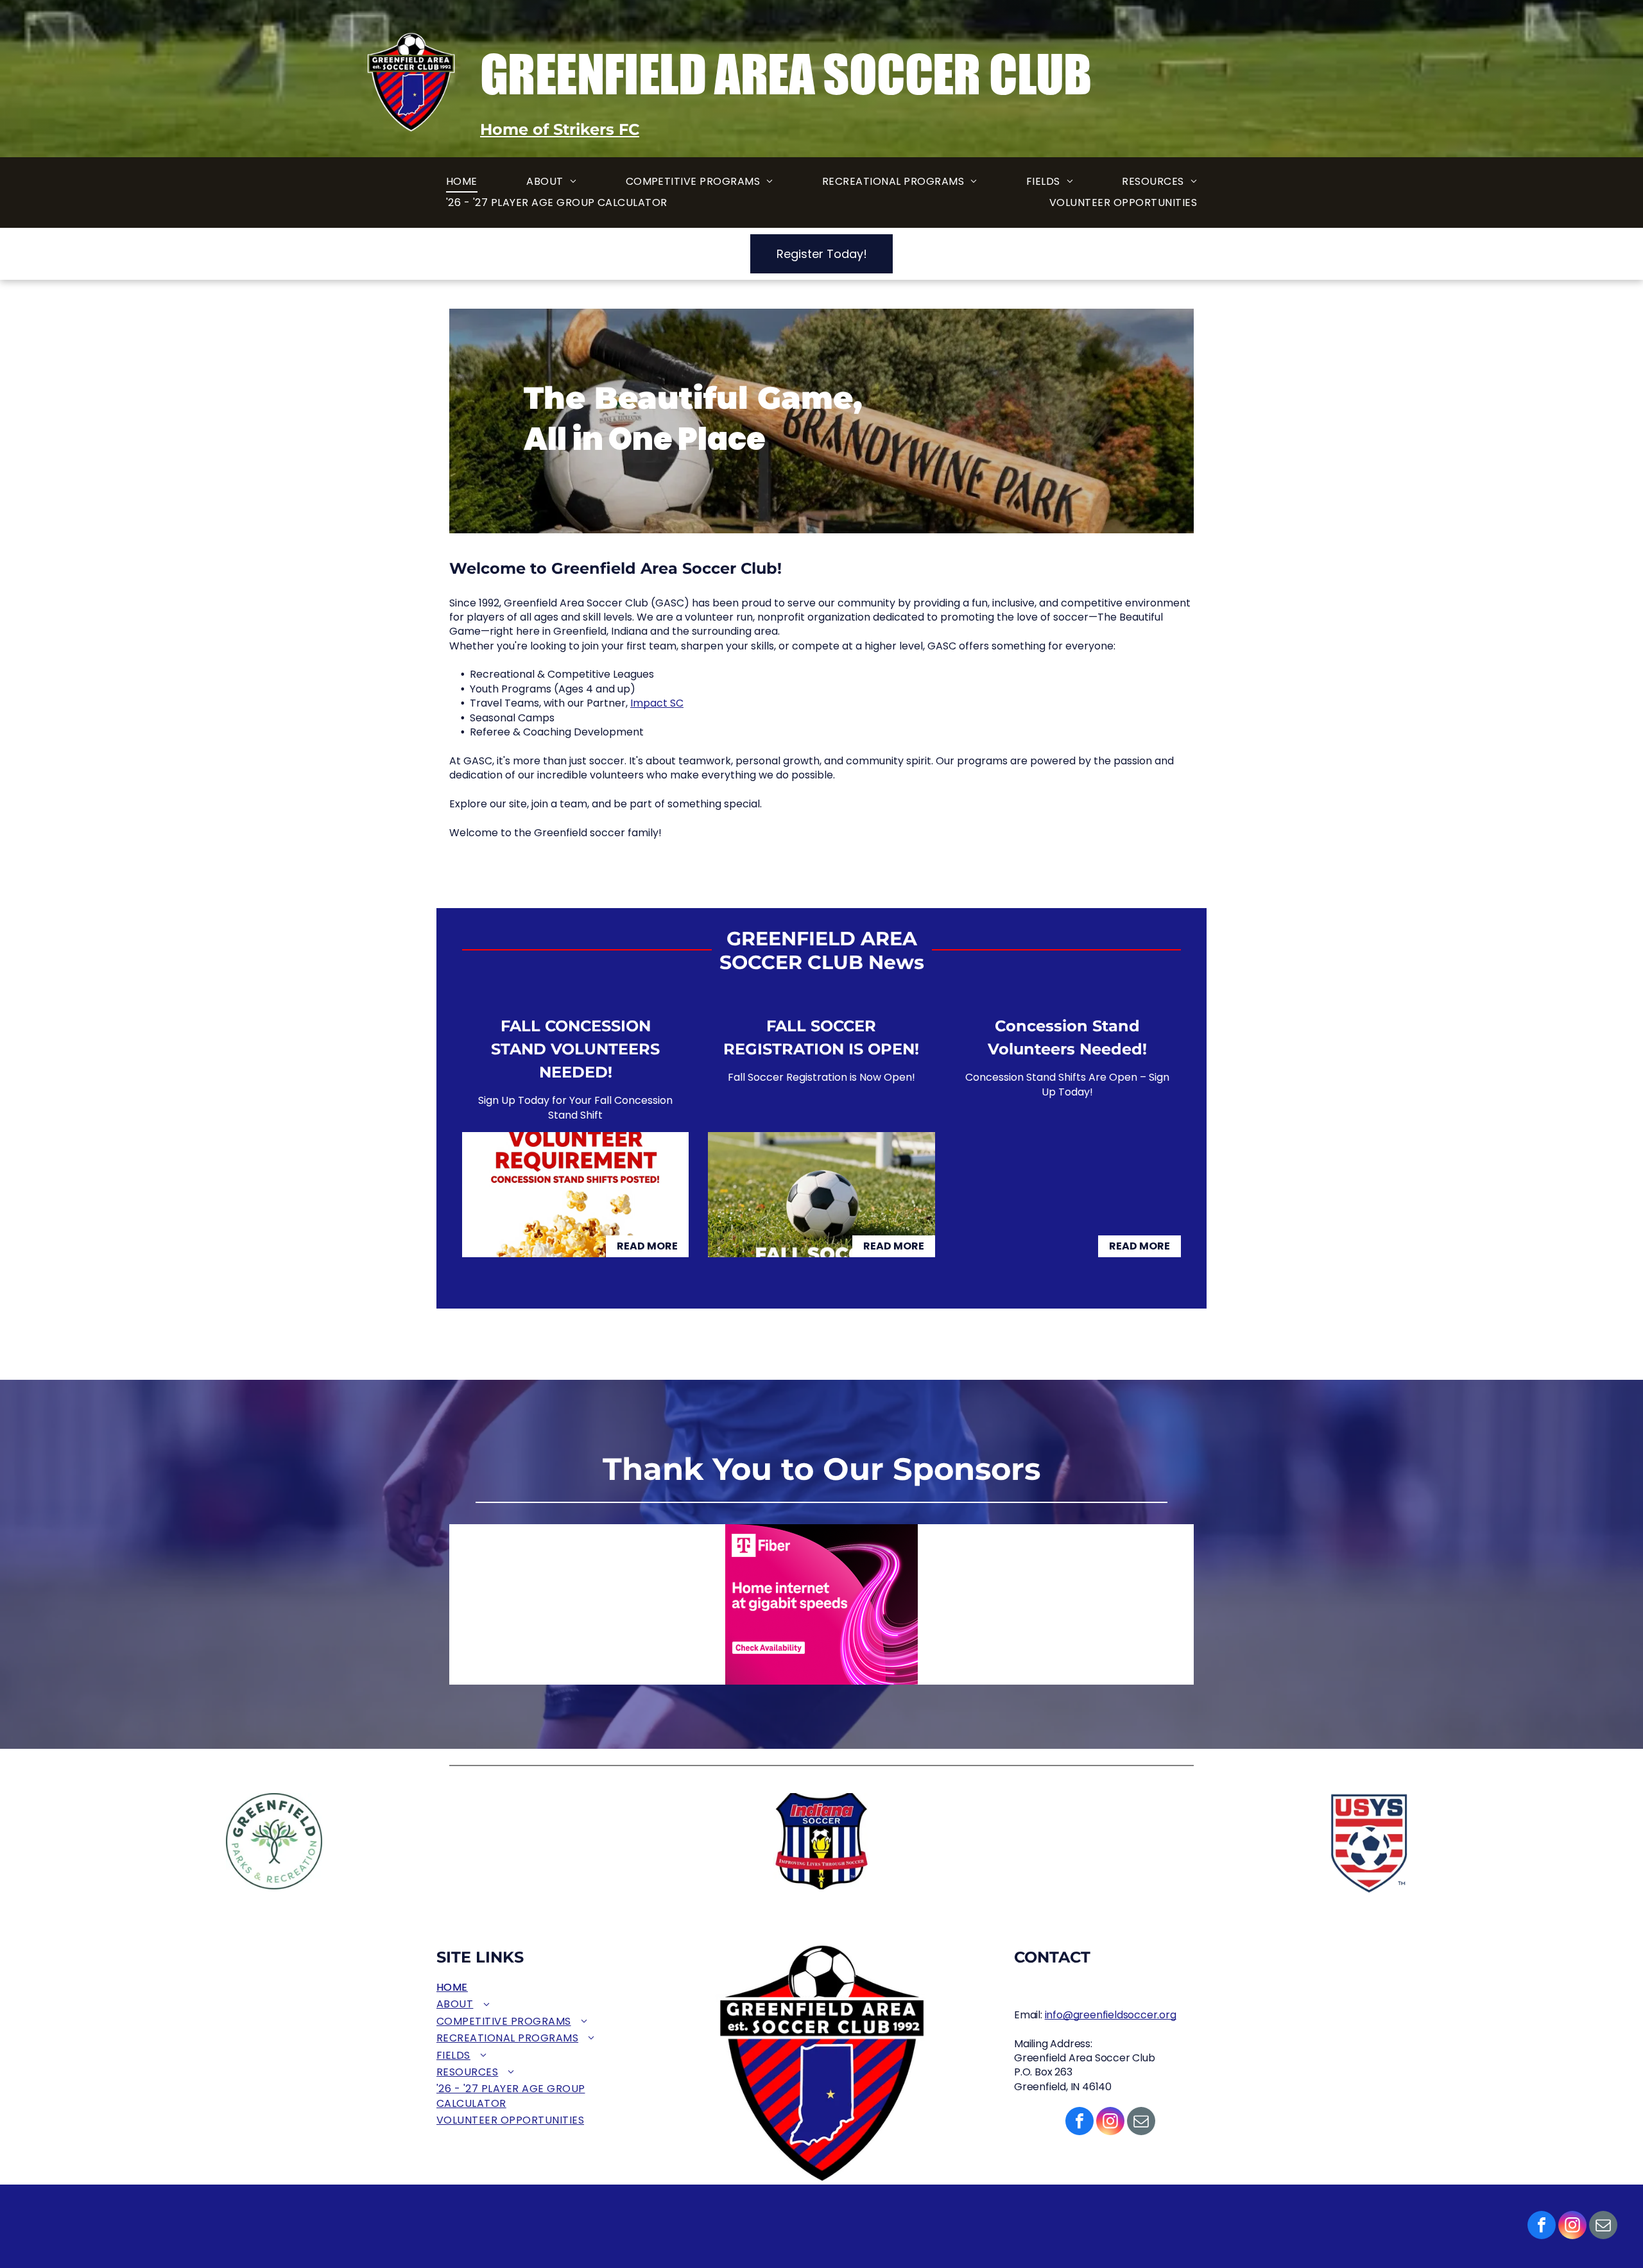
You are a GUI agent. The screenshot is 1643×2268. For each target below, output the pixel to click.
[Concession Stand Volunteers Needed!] (1068, 1195)
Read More (647, 1246)
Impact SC (657, 703)
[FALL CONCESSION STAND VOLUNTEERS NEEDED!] (575, 1195)
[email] (1603, 2227)
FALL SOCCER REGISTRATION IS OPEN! (821, 1037)
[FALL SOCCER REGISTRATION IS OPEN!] (821, 1195)
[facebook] (1542, 2227)
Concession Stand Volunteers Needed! (1067, 1037)
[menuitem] (462, 182)
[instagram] (1572, 2227)
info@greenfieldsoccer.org (1111, 2015)
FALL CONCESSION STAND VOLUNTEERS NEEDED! (575, 1049)
